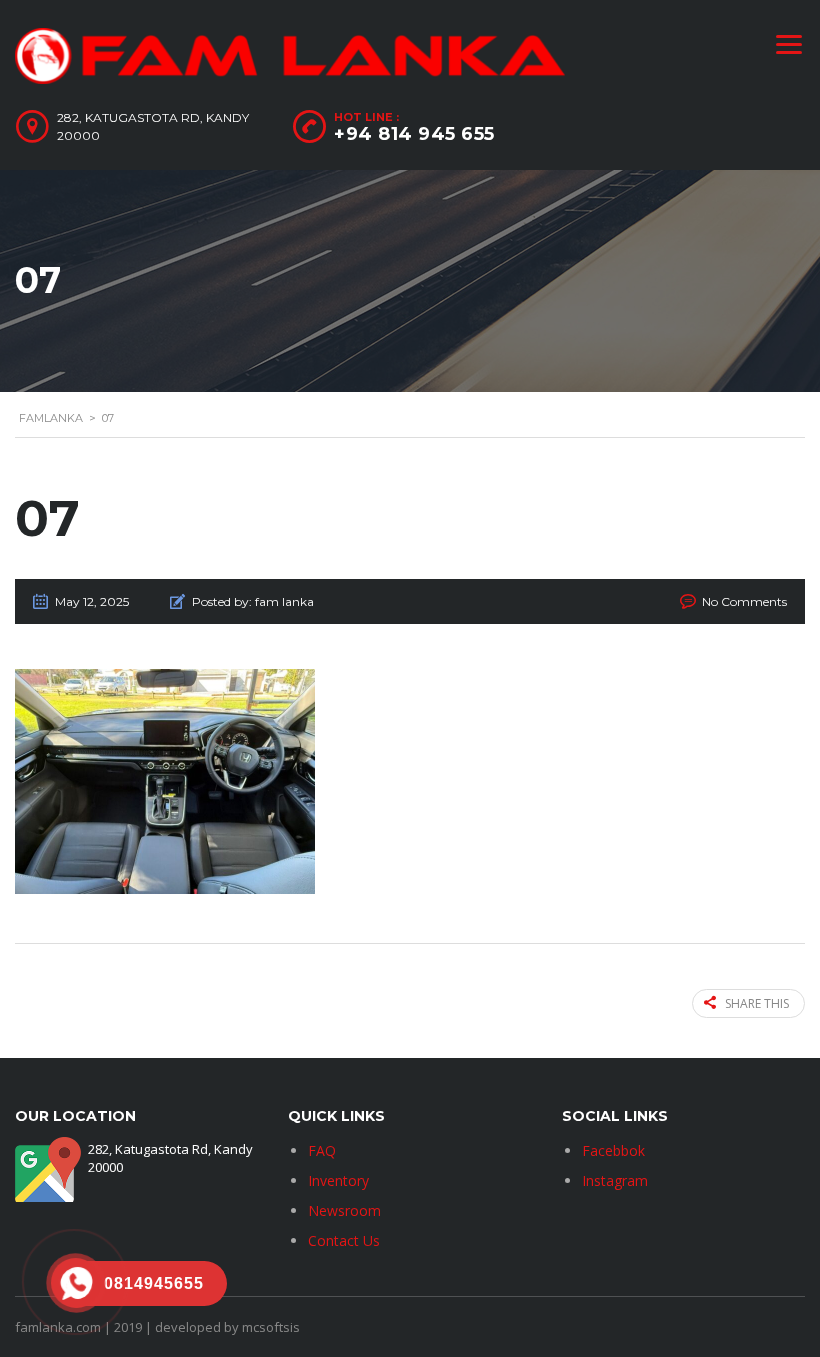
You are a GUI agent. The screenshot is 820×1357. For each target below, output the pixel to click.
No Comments (744, 601)
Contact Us (344, 1240)
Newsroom (344, 1210)
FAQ (322, 1150)
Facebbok (613, 1150)
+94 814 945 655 (414, 134)
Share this (757, 1003)
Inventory (338, 1180)
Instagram (615, 1180)
